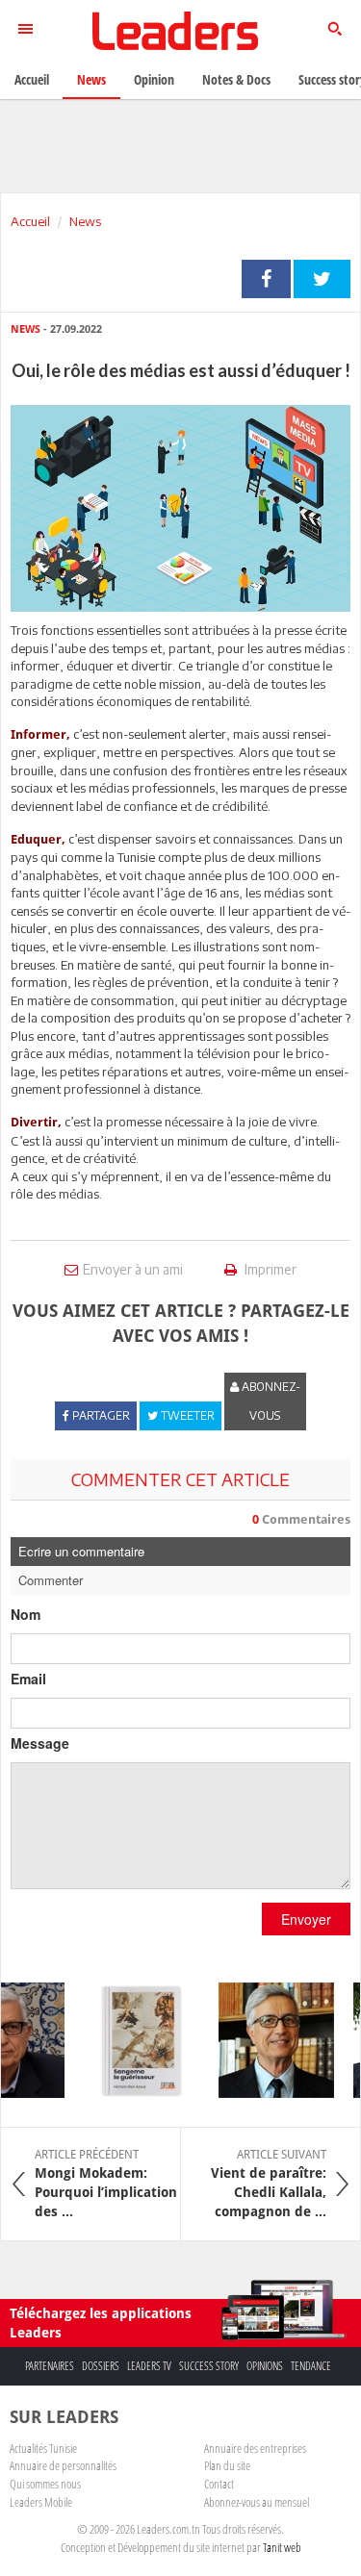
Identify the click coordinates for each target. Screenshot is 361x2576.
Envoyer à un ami (133, 1269)
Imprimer (269, 1269)
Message (40, 1743)
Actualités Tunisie (43, 2448)
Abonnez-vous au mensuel (257, 2502)
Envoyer (306, 1919)
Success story (209, 2366)
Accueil (30, 221)
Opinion (154, 79)
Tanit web (282, 2547)
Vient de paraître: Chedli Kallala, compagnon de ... (269, 2184)
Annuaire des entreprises (255, 2448)
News (85, 221)
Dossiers (101, 2366)
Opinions (265, 2366)
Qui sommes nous (45, 2484)
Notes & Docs (236, 79)
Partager (266, 279)
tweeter (322, 279)
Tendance (311, 2366)
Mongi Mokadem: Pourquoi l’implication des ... (106, 2184)
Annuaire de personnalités (63, 2465)
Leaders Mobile (41, 2502)
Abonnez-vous (270, 1401)
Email (28, 1679)
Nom (26, 1614)
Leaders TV (149, 2366)
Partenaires (50, 2366)
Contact (219, 2484)
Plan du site (227, 2465)
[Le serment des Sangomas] (133, 2040)
